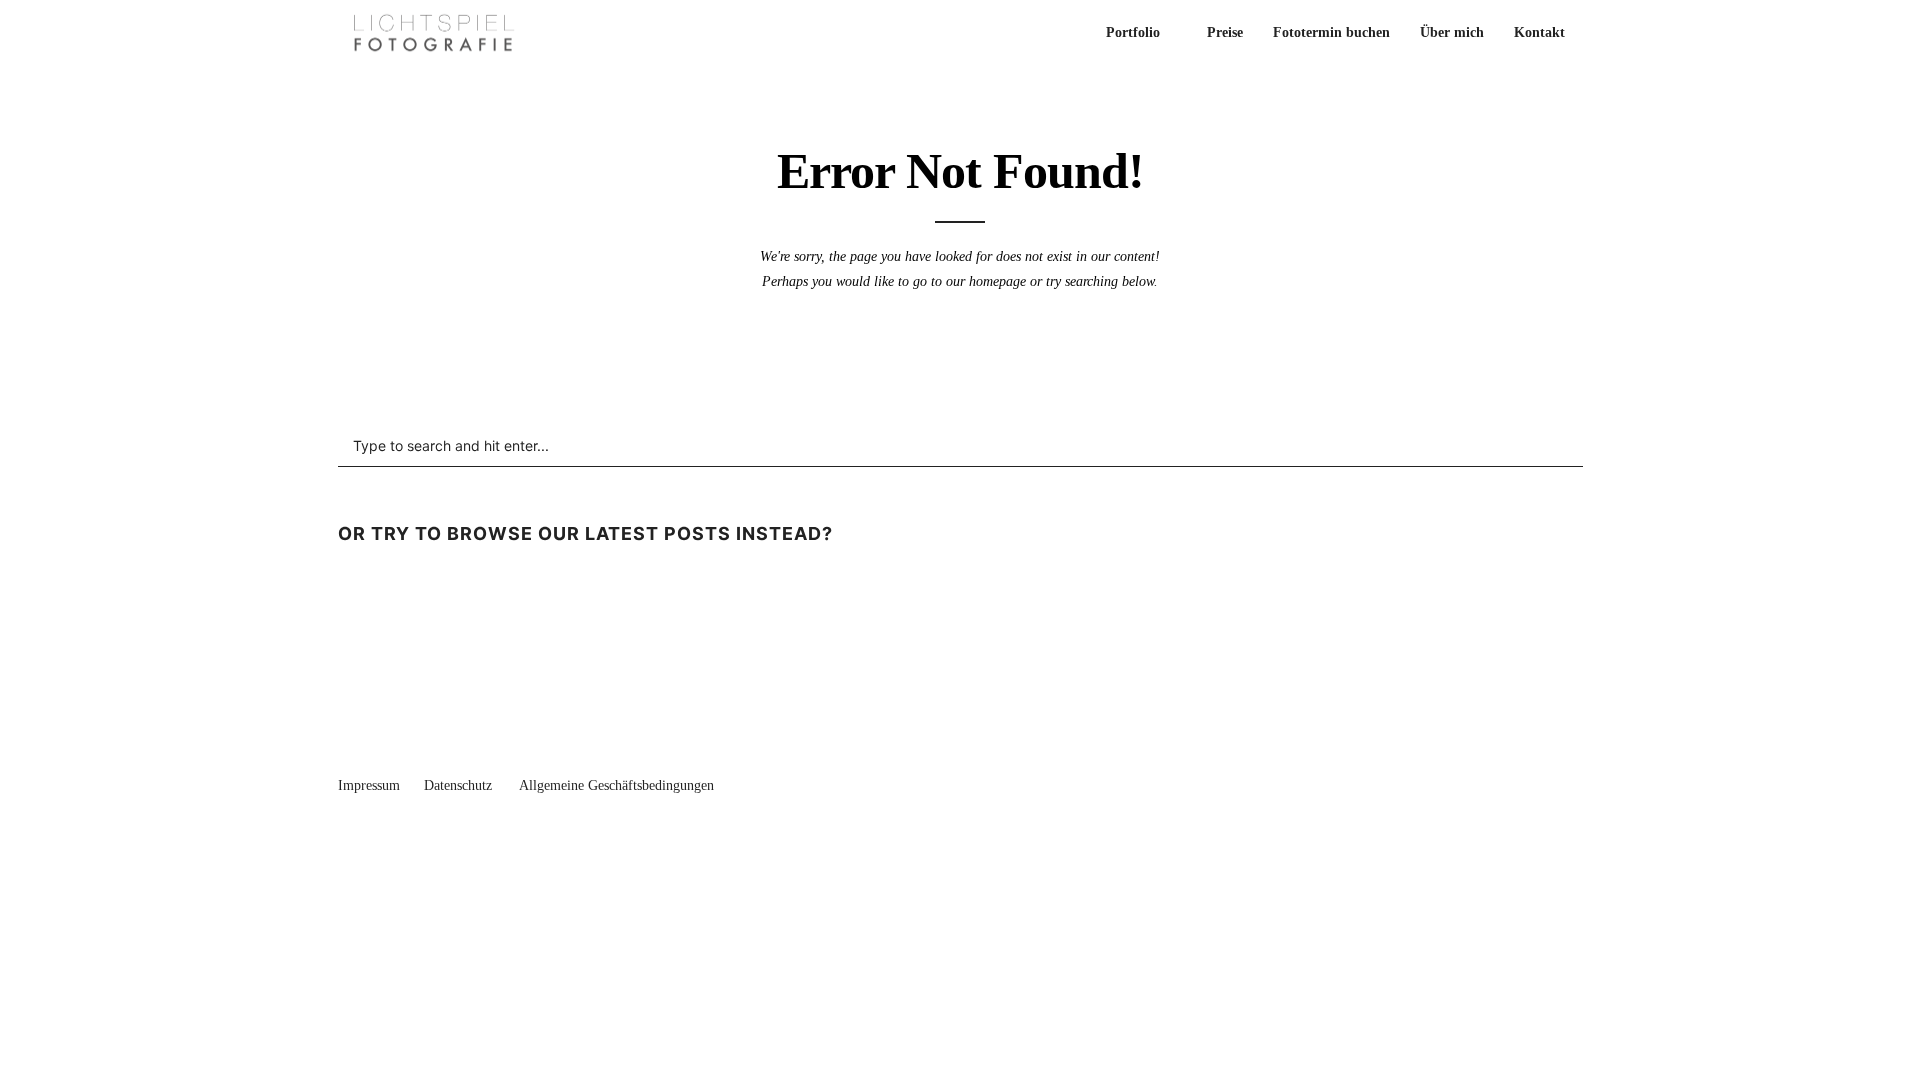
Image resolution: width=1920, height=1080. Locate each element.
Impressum (369, 785)
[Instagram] (1575, 781)
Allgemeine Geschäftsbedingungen (616, 785)
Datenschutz (458, 785)
